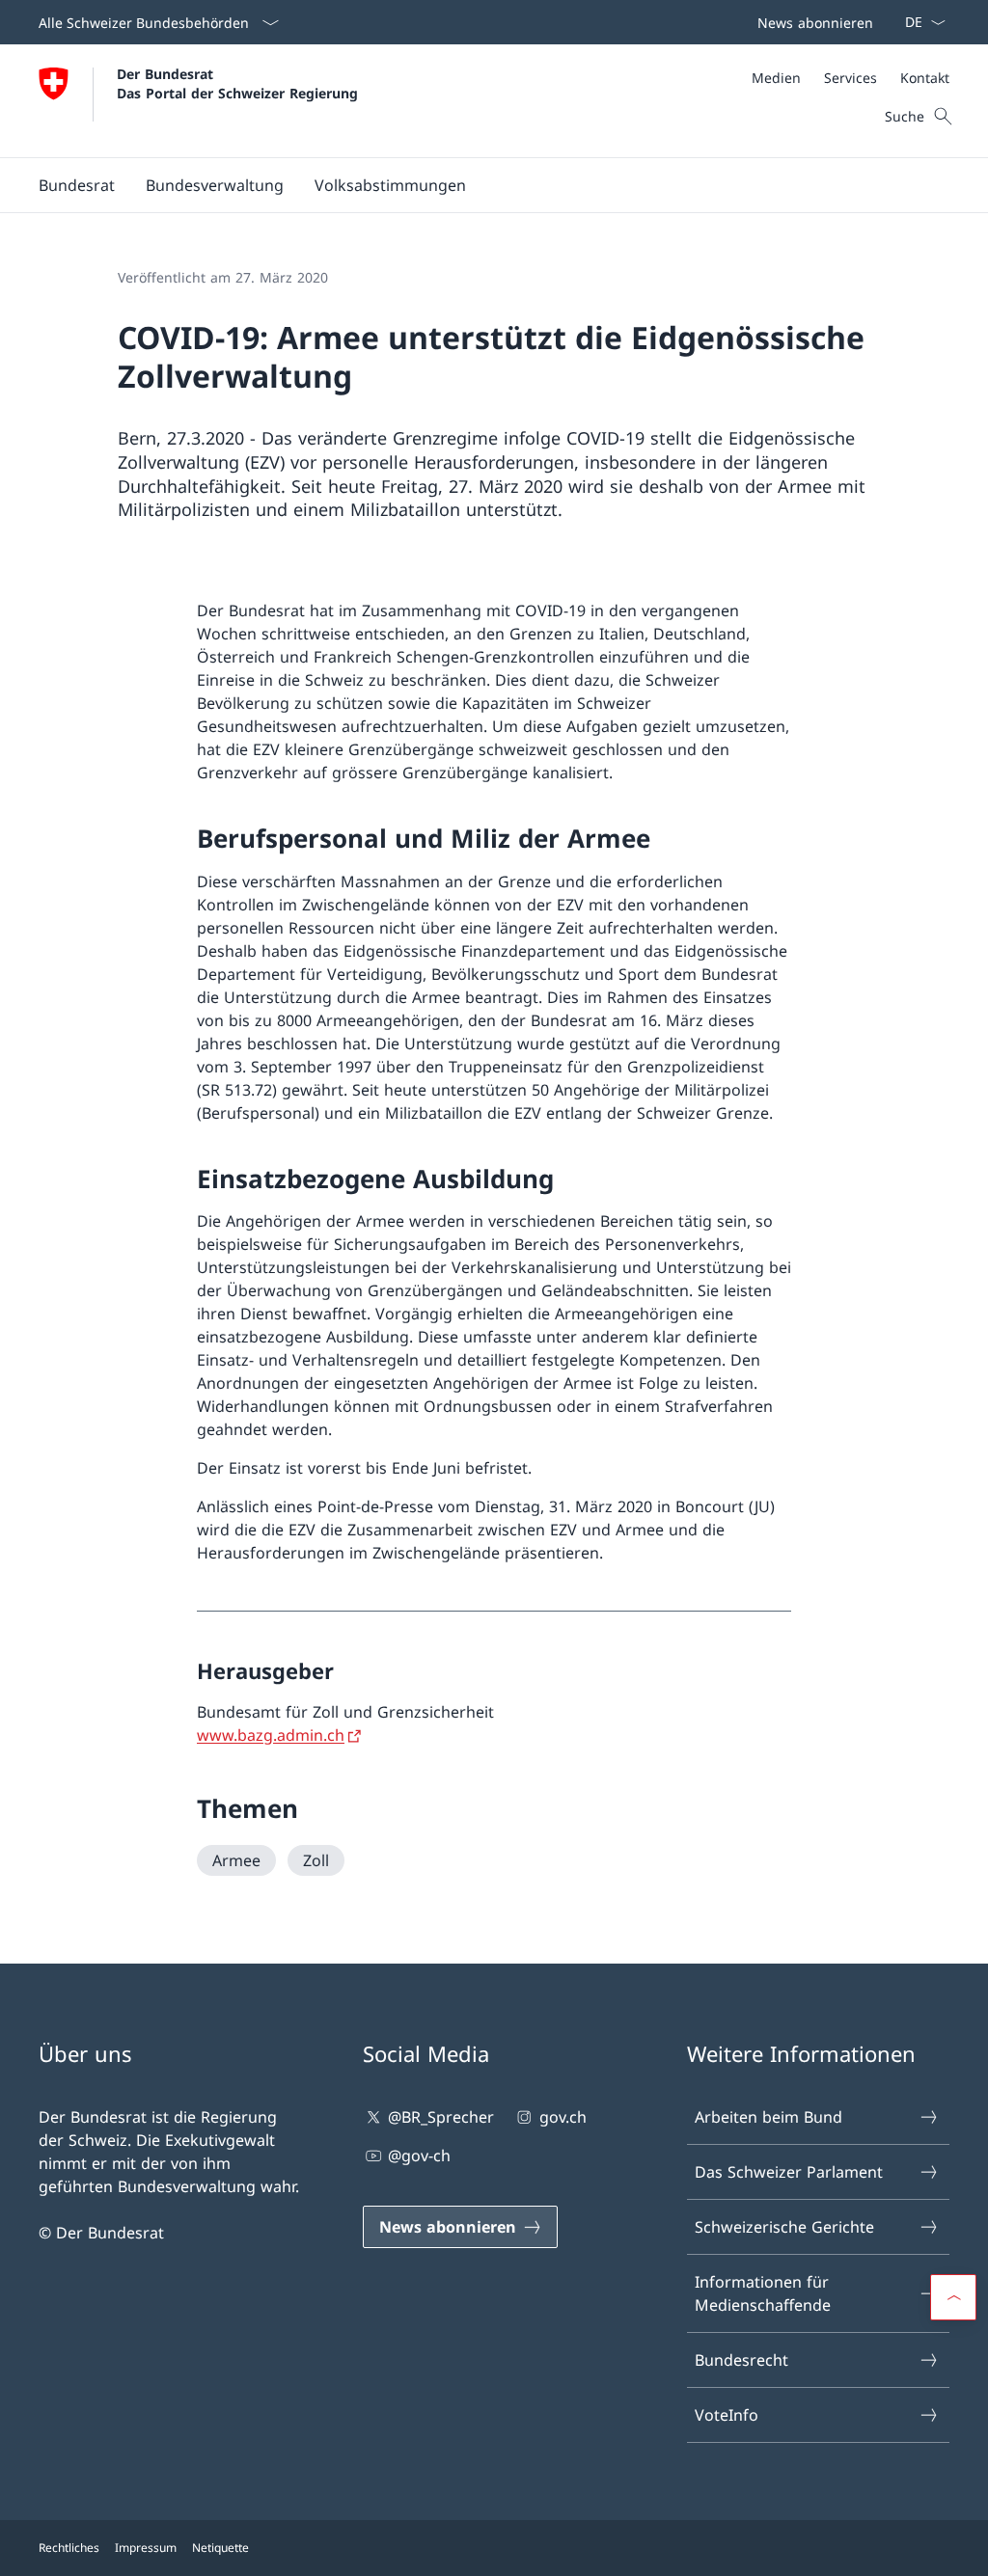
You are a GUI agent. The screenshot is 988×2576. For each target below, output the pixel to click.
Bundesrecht (741, 2360)
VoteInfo (727, 2415)
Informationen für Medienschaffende (763, 2293)
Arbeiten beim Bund (768, 2117)
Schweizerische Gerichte (784, 2227)
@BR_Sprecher (441, 2117)
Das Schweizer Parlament (789, 2172)
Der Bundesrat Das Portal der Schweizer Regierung (237, 83)
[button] (77, 185)
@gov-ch (419, 2156)
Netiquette (220, 2548)
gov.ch (563, 2117)
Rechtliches (69, 2548)
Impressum (146, 2548)
